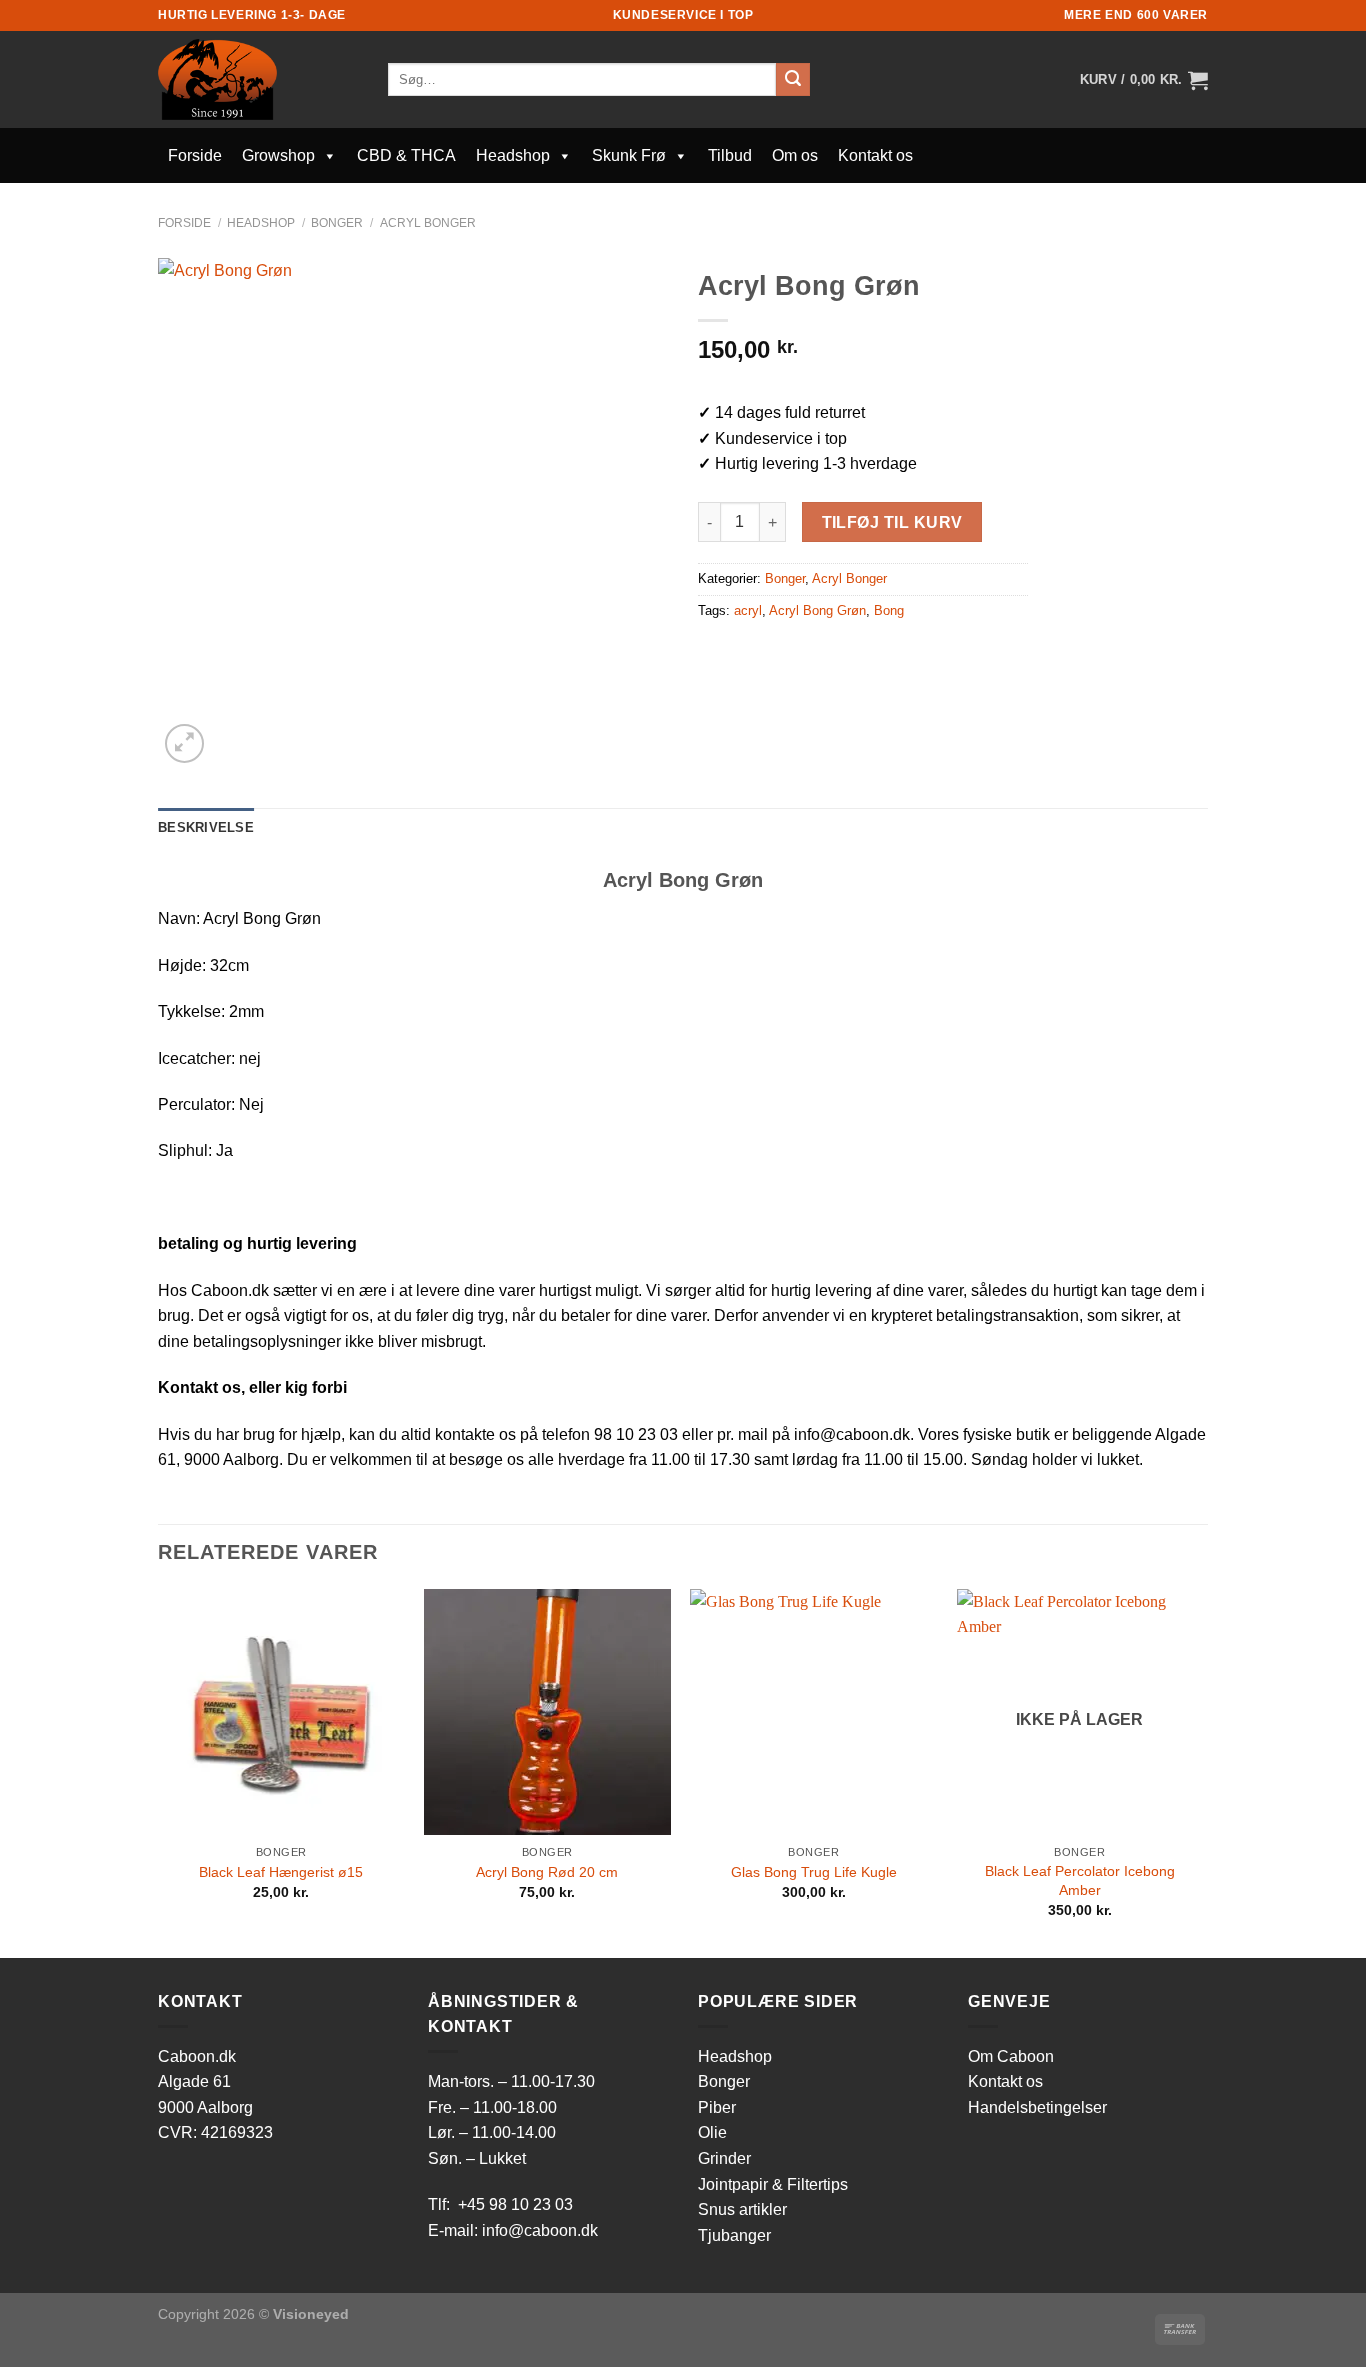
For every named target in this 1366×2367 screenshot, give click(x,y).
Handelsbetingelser (1037, 2107)
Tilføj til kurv (892, 522)
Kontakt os (875, 155)
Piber (717, 2107)
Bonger (337, 223)
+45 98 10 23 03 (515, 2204)
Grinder (724, 2158)
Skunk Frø (629, 155)
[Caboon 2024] (258, 79)
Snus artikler (742, 2209)
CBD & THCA (406, 155)
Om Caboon (1011, 2056)
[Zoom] (184, 743)
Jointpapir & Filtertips (773, 2184)
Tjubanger (734, 2235)
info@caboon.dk (540, 2230)
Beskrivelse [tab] (206, 827)
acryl (748, 610)
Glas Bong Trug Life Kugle (814, 1872)
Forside (195, 155)
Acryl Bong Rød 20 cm (547, 1872)
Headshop (513, 155)
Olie (712, 2132)
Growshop (278, 155)
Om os (795, 155)
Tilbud (730, 155)
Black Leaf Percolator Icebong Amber (1080, 1880)
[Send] (793, 80)
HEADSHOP (261, 223)
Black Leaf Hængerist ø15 (281, 1872)
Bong (889, 610)
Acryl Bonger (428, 223)
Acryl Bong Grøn (817, 610)
